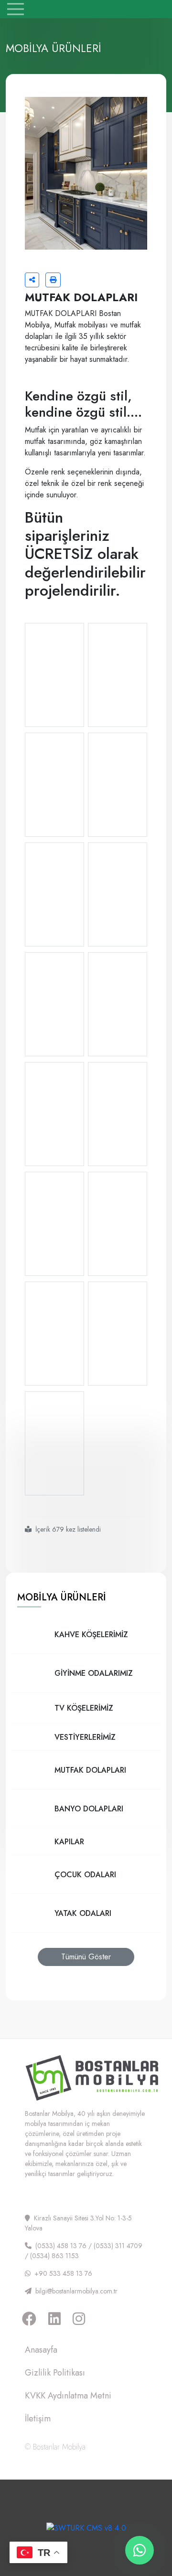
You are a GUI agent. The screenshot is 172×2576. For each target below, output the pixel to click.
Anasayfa (41, 2350)
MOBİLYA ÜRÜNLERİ (62, 1597)
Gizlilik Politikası (55, 2373)
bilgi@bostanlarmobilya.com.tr (76, 2291)
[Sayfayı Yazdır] (53, 280)
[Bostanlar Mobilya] (86, 8)
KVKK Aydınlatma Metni (68, 2396)
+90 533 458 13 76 (63, 2273)
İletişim (38, 2418)
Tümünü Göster (86, 1957)
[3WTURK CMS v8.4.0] (86, 2527)
